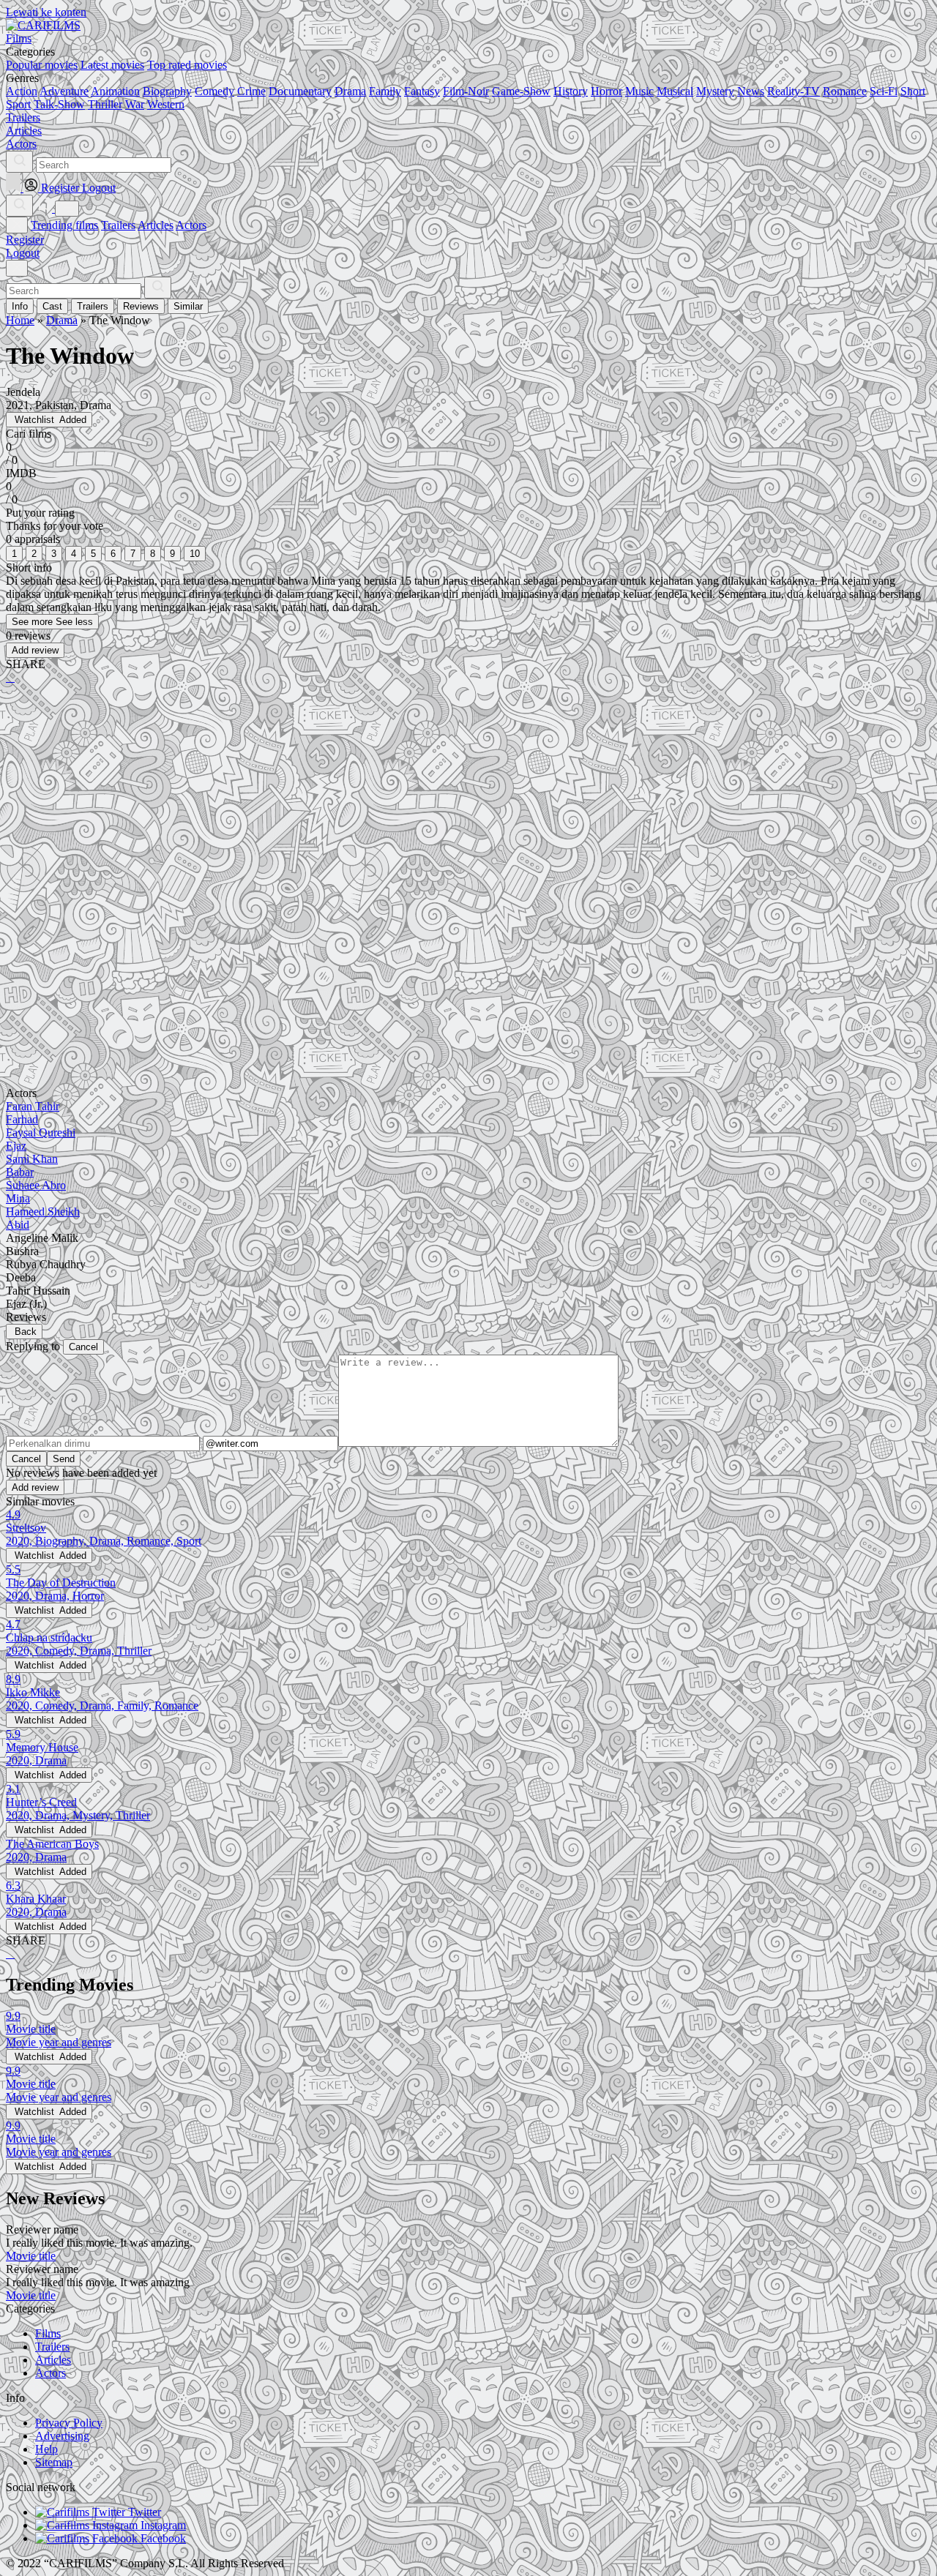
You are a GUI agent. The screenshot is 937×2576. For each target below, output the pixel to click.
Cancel (83, 1347)
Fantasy (422, 91)
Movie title (31, 2256)
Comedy (214, 91)
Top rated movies (187, 65)
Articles (156, 225)
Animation (115, 91)
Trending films (64, 225)
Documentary (300, 91)
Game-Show (521, 91)
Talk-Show (59, 104)
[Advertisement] (445, 810)
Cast (52, 306)
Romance (845, 91)
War (135, 104)
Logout (23, 253)
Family (385, 91)
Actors (191, 225)
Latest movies (112, 65)
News (751, 91)
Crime (251, 91)
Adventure (64, 91)
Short (913, 91)
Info (20, 306)
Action (22, 91)
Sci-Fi (884, 91)
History (571, 91)
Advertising (62, 2436)
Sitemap (54, 2462)
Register (25, 240)
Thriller (105, 104)
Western (166, 104)
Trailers (118, 225)
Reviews (141, 306)
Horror (606, 91)
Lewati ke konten (46, 12)
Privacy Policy (69, 2423)
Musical (675, 91)
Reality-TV (794, 91)
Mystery (715, 91)
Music (639, 91)
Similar (188, 306)
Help (46, 2449)
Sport (18, 104)
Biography (167, 91)
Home (20, 320)
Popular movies (42, 65)
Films (48, 2333)
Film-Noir (466, 91)
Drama (350, 91)
